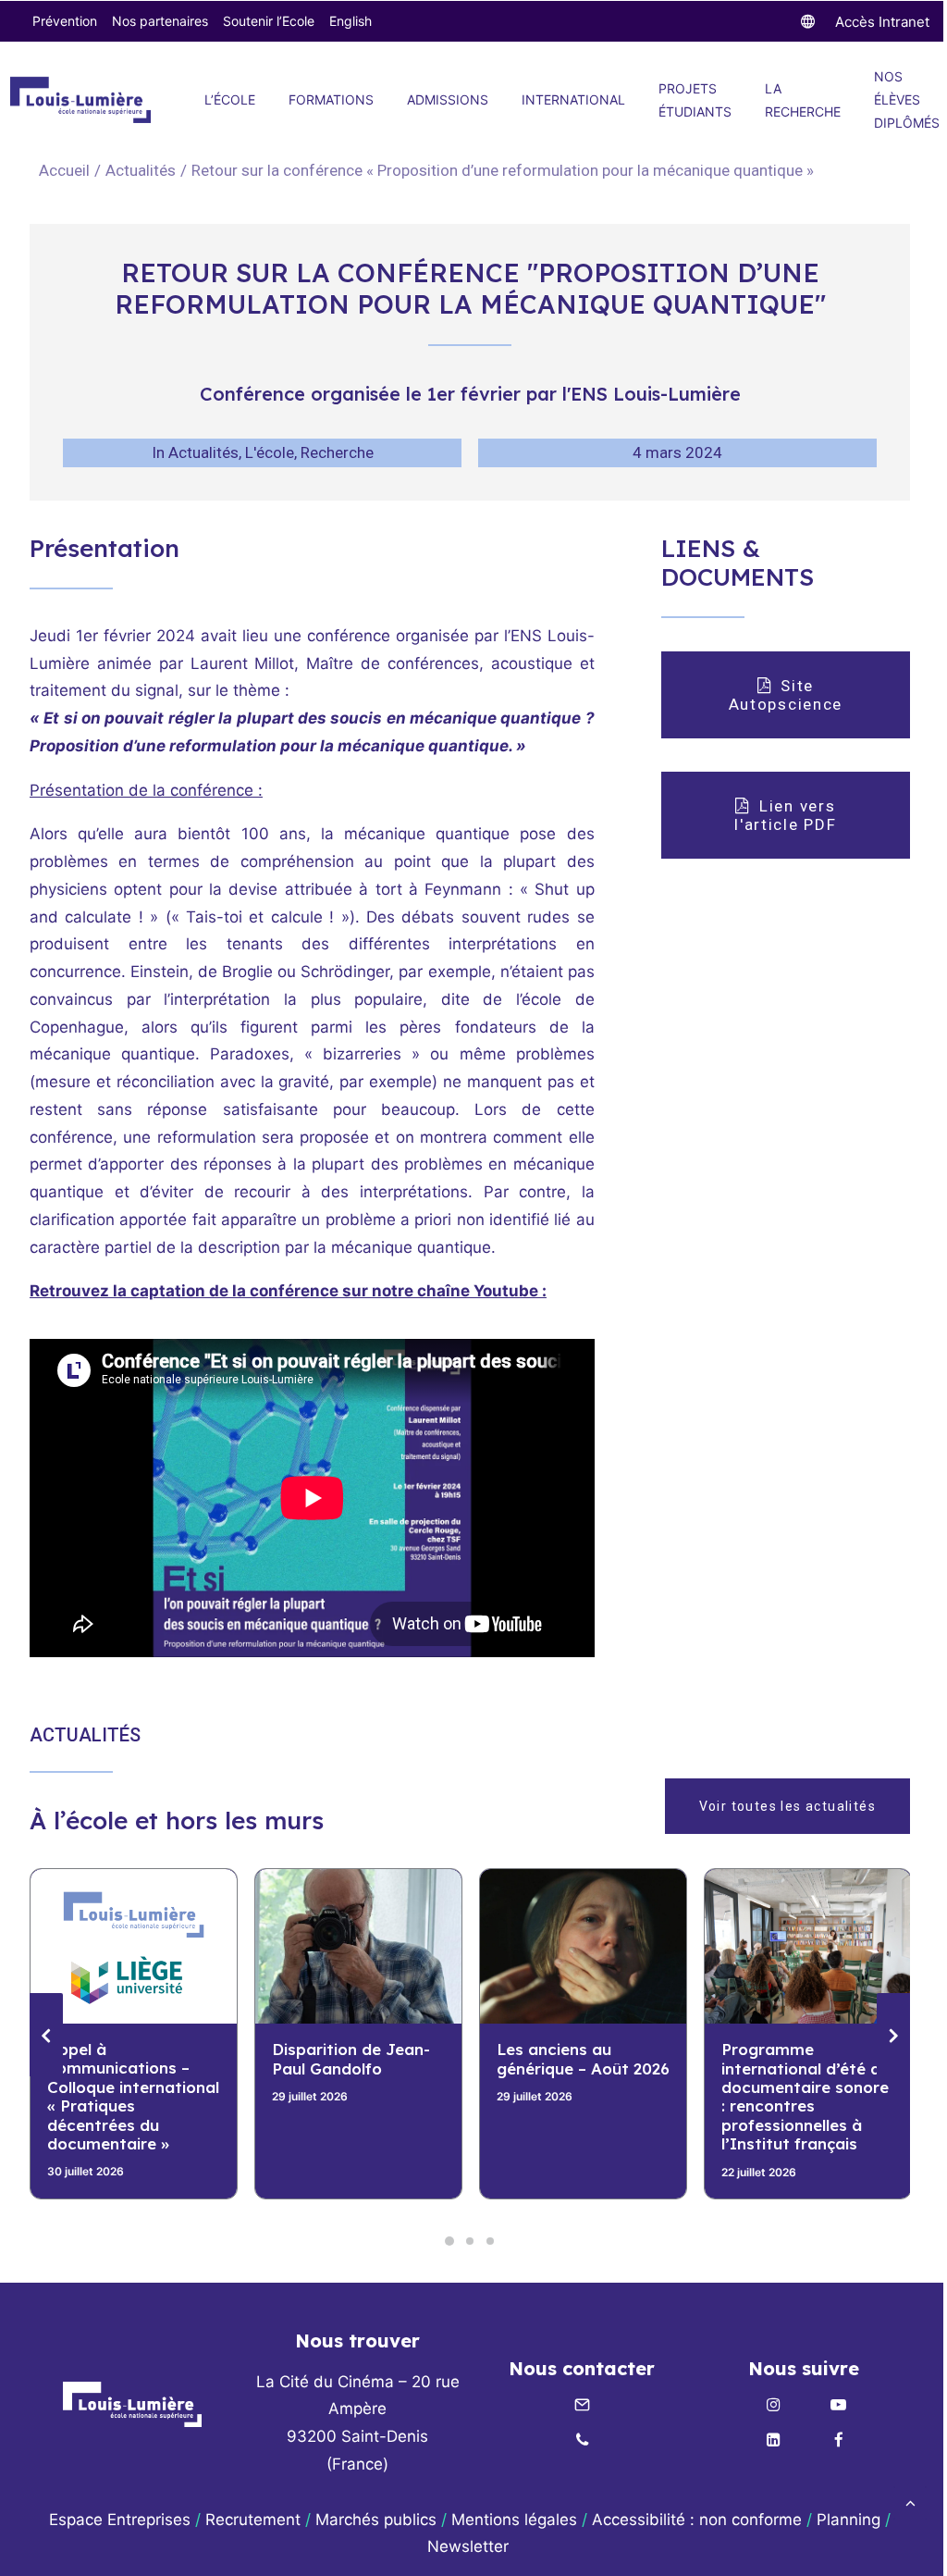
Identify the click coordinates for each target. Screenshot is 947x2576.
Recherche (337, 452)
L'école (270, 452)
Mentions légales (514, 2520)
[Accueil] (132, 2404)
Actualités (141, 170)
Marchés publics (376, 2520)
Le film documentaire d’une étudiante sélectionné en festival (804, 2077)
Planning (849, 2520)
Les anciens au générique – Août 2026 (358, 2058)
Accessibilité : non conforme (697, 2520)
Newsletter (470, 2546)
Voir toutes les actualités (787, 1806)
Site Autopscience (786, 695)
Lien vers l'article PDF (787, 815)
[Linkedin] (774, 2441)
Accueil (64, 170)
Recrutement (253, 2520)
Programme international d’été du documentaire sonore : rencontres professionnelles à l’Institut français (581, 2096)
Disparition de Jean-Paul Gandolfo (126, 2058)
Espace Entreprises (120, 2520)
